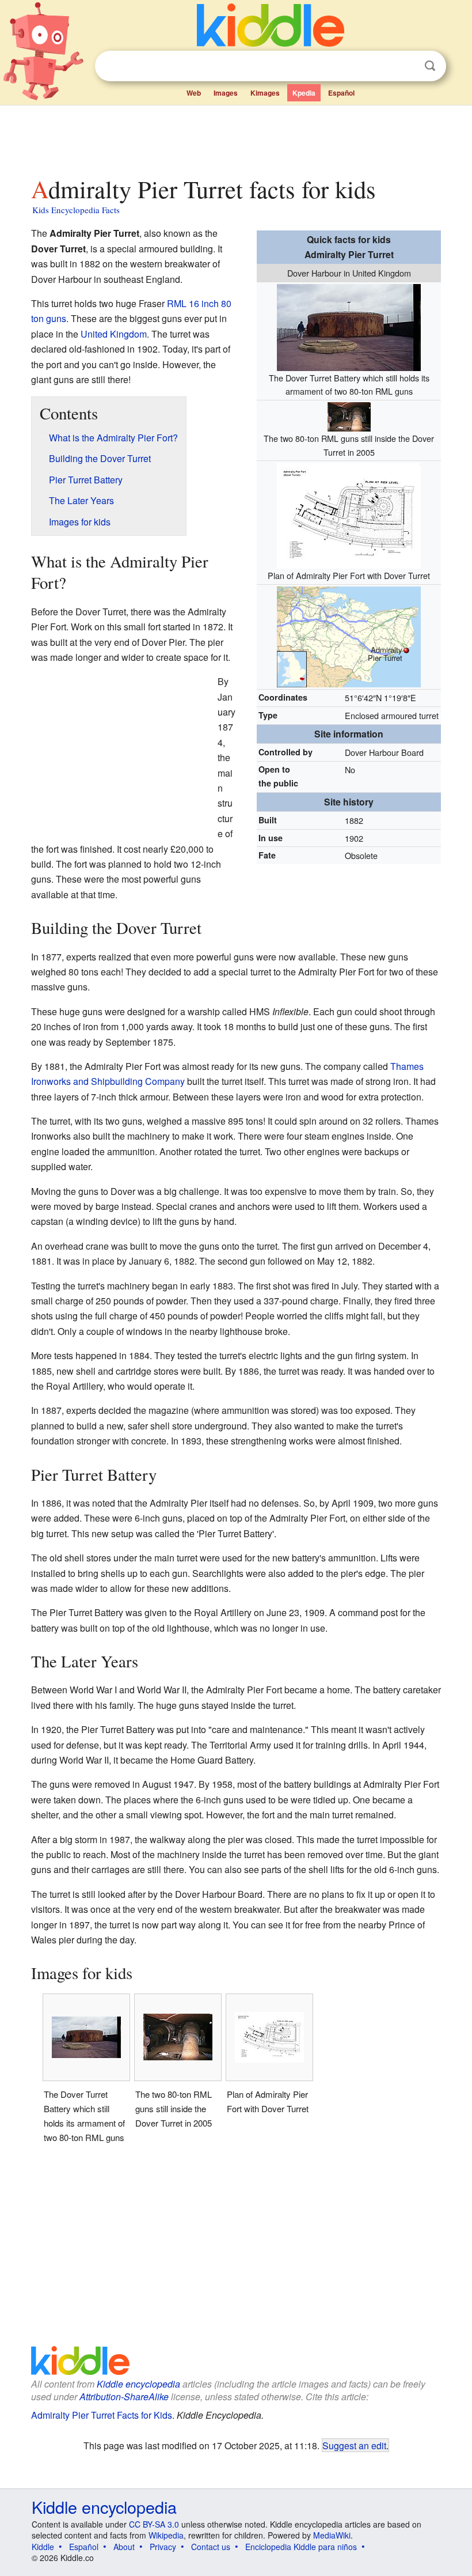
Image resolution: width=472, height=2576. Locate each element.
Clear (406, 66)
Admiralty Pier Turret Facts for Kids (102, 2415)
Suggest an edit (354, 2445)
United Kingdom (114, 334)
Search (430, 66)
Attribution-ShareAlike (124, 2397)
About (124, 2547)
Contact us (211, 2547)
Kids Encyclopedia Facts (76, 210)
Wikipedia (166, 2535)
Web (194, 93)
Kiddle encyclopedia (138, 2384)
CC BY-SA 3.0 (154, 2524)
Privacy (163, 2547)
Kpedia (304, 93)
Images (226, 93)
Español (341, 93)
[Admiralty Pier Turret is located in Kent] (349, 635)
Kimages (265, 93)
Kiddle (43, 2547)
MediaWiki (332, 2535)
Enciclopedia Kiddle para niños (301, 2547)
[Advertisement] (236, 138)
